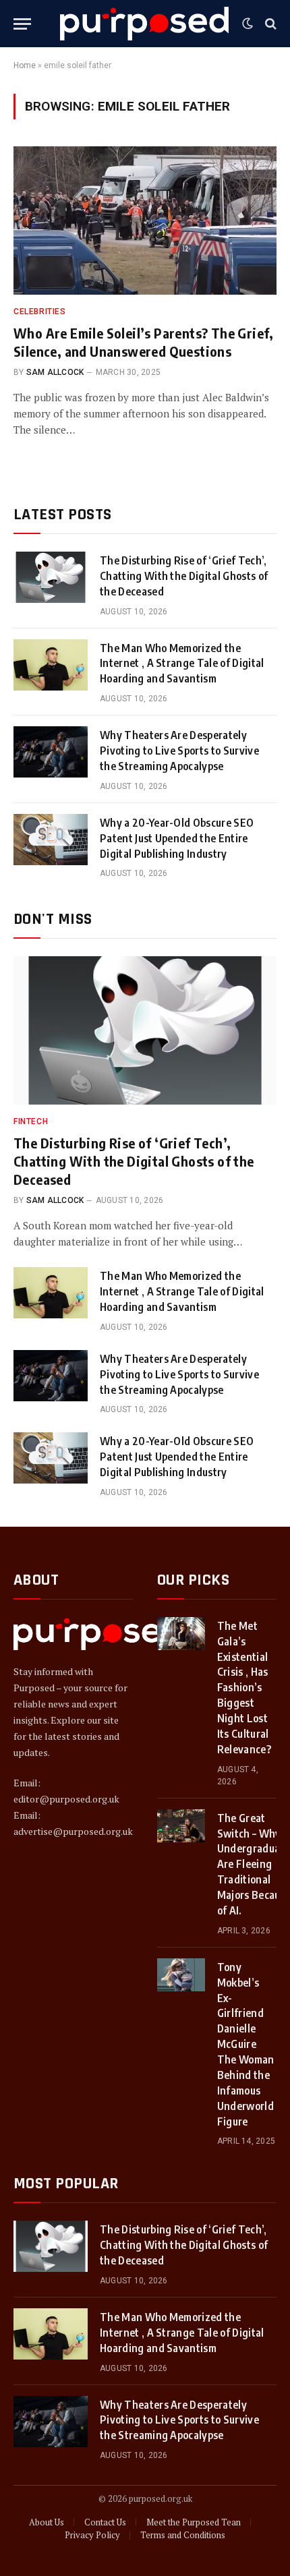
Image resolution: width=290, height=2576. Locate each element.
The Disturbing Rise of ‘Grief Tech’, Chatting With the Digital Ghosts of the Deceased (184, 576)
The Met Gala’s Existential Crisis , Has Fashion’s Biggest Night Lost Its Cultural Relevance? (244, 1688)
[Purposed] (144, 23)
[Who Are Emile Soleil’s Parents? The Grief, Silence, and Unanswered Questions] (145, 220)
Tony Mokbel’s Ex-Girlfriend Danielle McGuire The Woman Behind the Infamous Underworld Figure (246, 2044)
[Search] (269, 24)
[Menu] (22, 24)
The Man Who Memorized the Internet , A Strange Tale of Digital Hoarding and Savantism (182, 664)
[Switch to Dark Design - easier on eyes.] (248, 24)
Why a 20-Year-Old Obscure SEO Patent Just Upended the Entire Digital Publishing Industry (177, 838)
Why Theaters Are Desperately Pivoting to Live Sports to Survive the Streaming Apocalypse (179, 751)
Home (25, 65)
